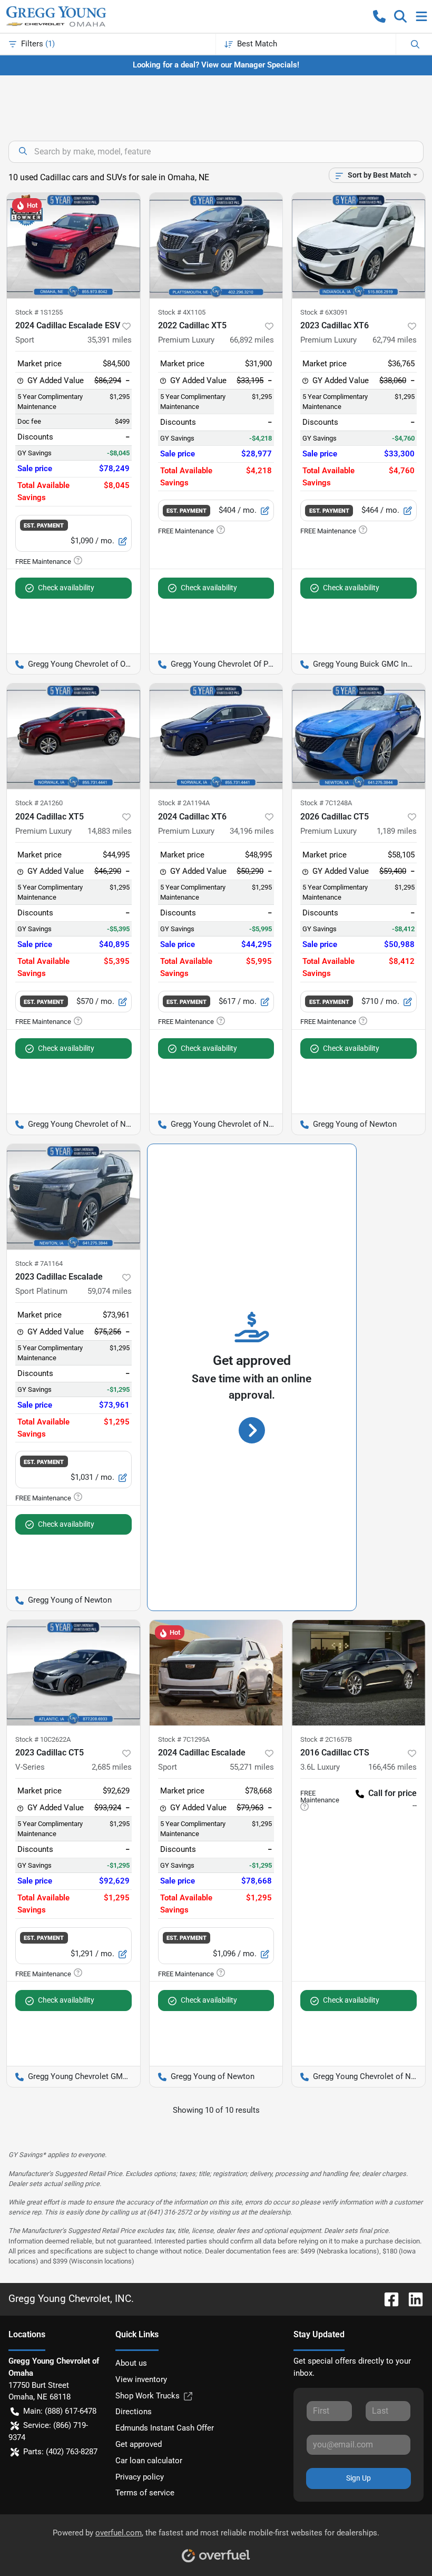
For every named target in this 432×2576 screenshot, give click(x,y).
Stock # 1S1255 (39, 312)
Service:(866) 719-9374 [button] (48, 2431)
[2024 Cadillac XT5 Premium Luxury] (73, 736)
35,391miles (110, 340)
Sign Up (359, 2478)
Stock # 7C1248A (326, 803)
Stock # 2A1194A (184, 803)
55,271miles (252, 1767)
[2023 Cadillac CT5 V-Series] (73, 1673)
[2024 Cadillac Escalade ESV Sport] (73, 246)
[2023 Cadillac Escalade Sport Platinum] (73, 1197)
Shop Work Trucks (148, 2396)
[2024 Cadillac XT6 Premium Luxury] (216, 736)
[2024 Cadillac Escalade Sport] (216, 1673)
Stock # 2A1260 (39, 803)
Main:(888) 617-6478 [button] (60, 2411)
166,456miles (392, 1767)
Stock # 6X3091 (324, 312)
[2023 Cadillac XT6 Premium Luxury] (359, 246)
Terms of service (145, 2493)
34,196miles (252, 831)
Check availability (66, 588)
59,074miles (110, 1291)
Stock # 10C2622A (43, 1739)
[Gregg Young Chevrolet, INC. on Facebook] (387, 2299)
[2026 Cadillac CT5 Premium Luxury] (359, 736)
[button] (379, 16)
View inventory (141, 2379)
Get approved (139, 2444)
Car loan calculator (149, 2461)
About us (131, 2363)
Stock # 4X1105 (182, 312)
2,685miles (112, 1767)
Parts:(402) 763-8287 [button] (60, 2452)
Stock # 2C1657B (326, 1739)
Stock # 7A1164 (39, 1263)
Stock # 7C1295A (184, 1739)
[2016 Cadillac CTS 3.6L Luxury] (359, 1673)
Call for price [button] (392, 1793)
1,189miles (397, 831)
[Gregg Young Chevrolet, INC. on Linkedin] (411, 2299)
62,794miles (395, 340)
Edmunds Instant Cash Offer (165, 2428)
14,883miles (110, 831)
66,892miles (252, 340)
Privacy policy (140, 2477)
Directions (134, 2412)
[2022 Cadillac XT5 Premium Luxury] (216, 246)
